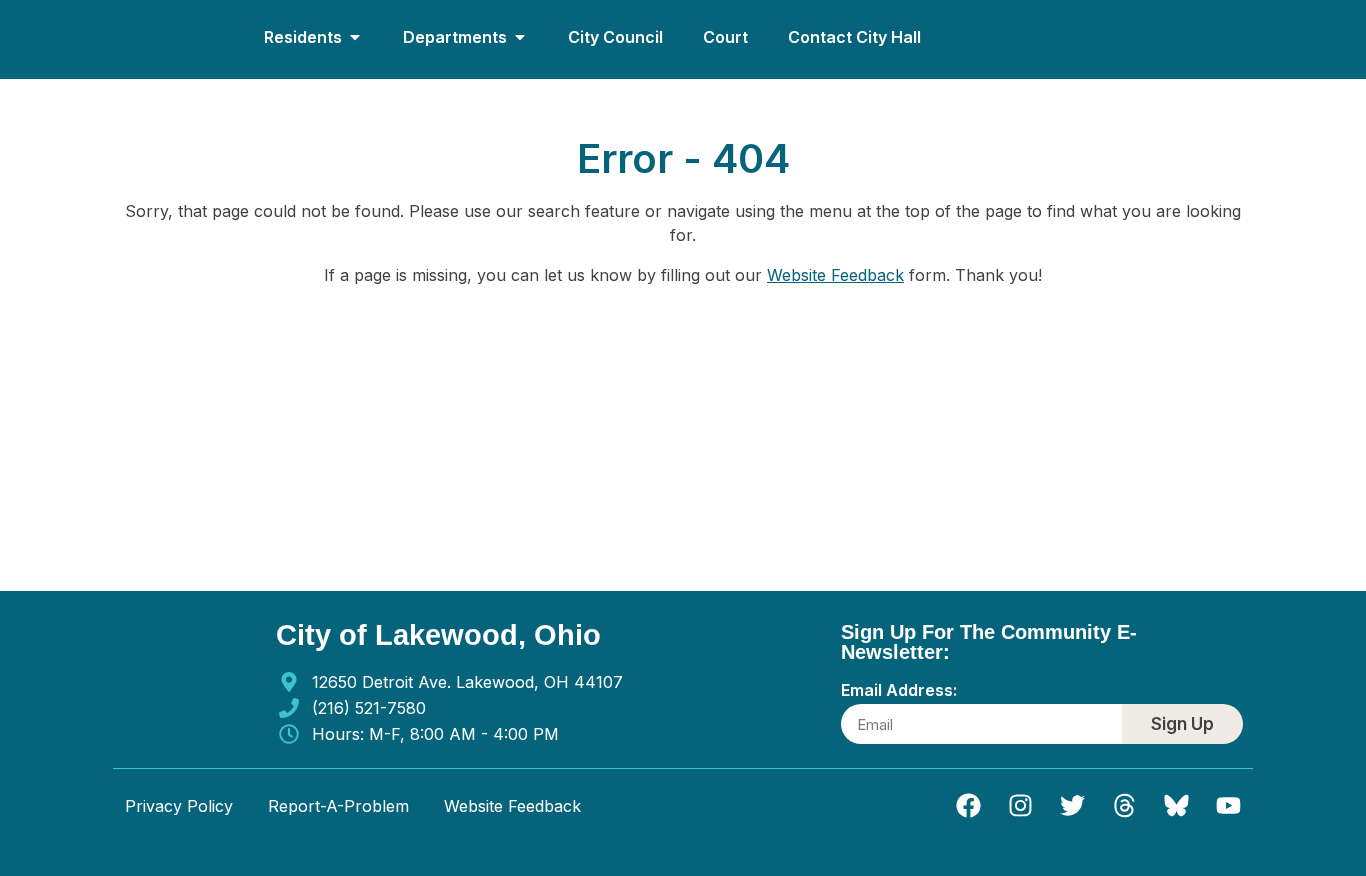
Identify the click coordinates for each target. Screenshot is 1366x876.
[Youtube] (1228, 806)
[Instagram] (1020, 806)
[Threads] (1124, 806)
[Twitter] (1072, 806)
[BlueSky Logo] (1176, 806)
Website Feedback (835, 275)
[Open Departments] (520, 37)
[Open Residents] (355, 37)
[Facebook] (968, 806)
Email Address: (899, 691)
